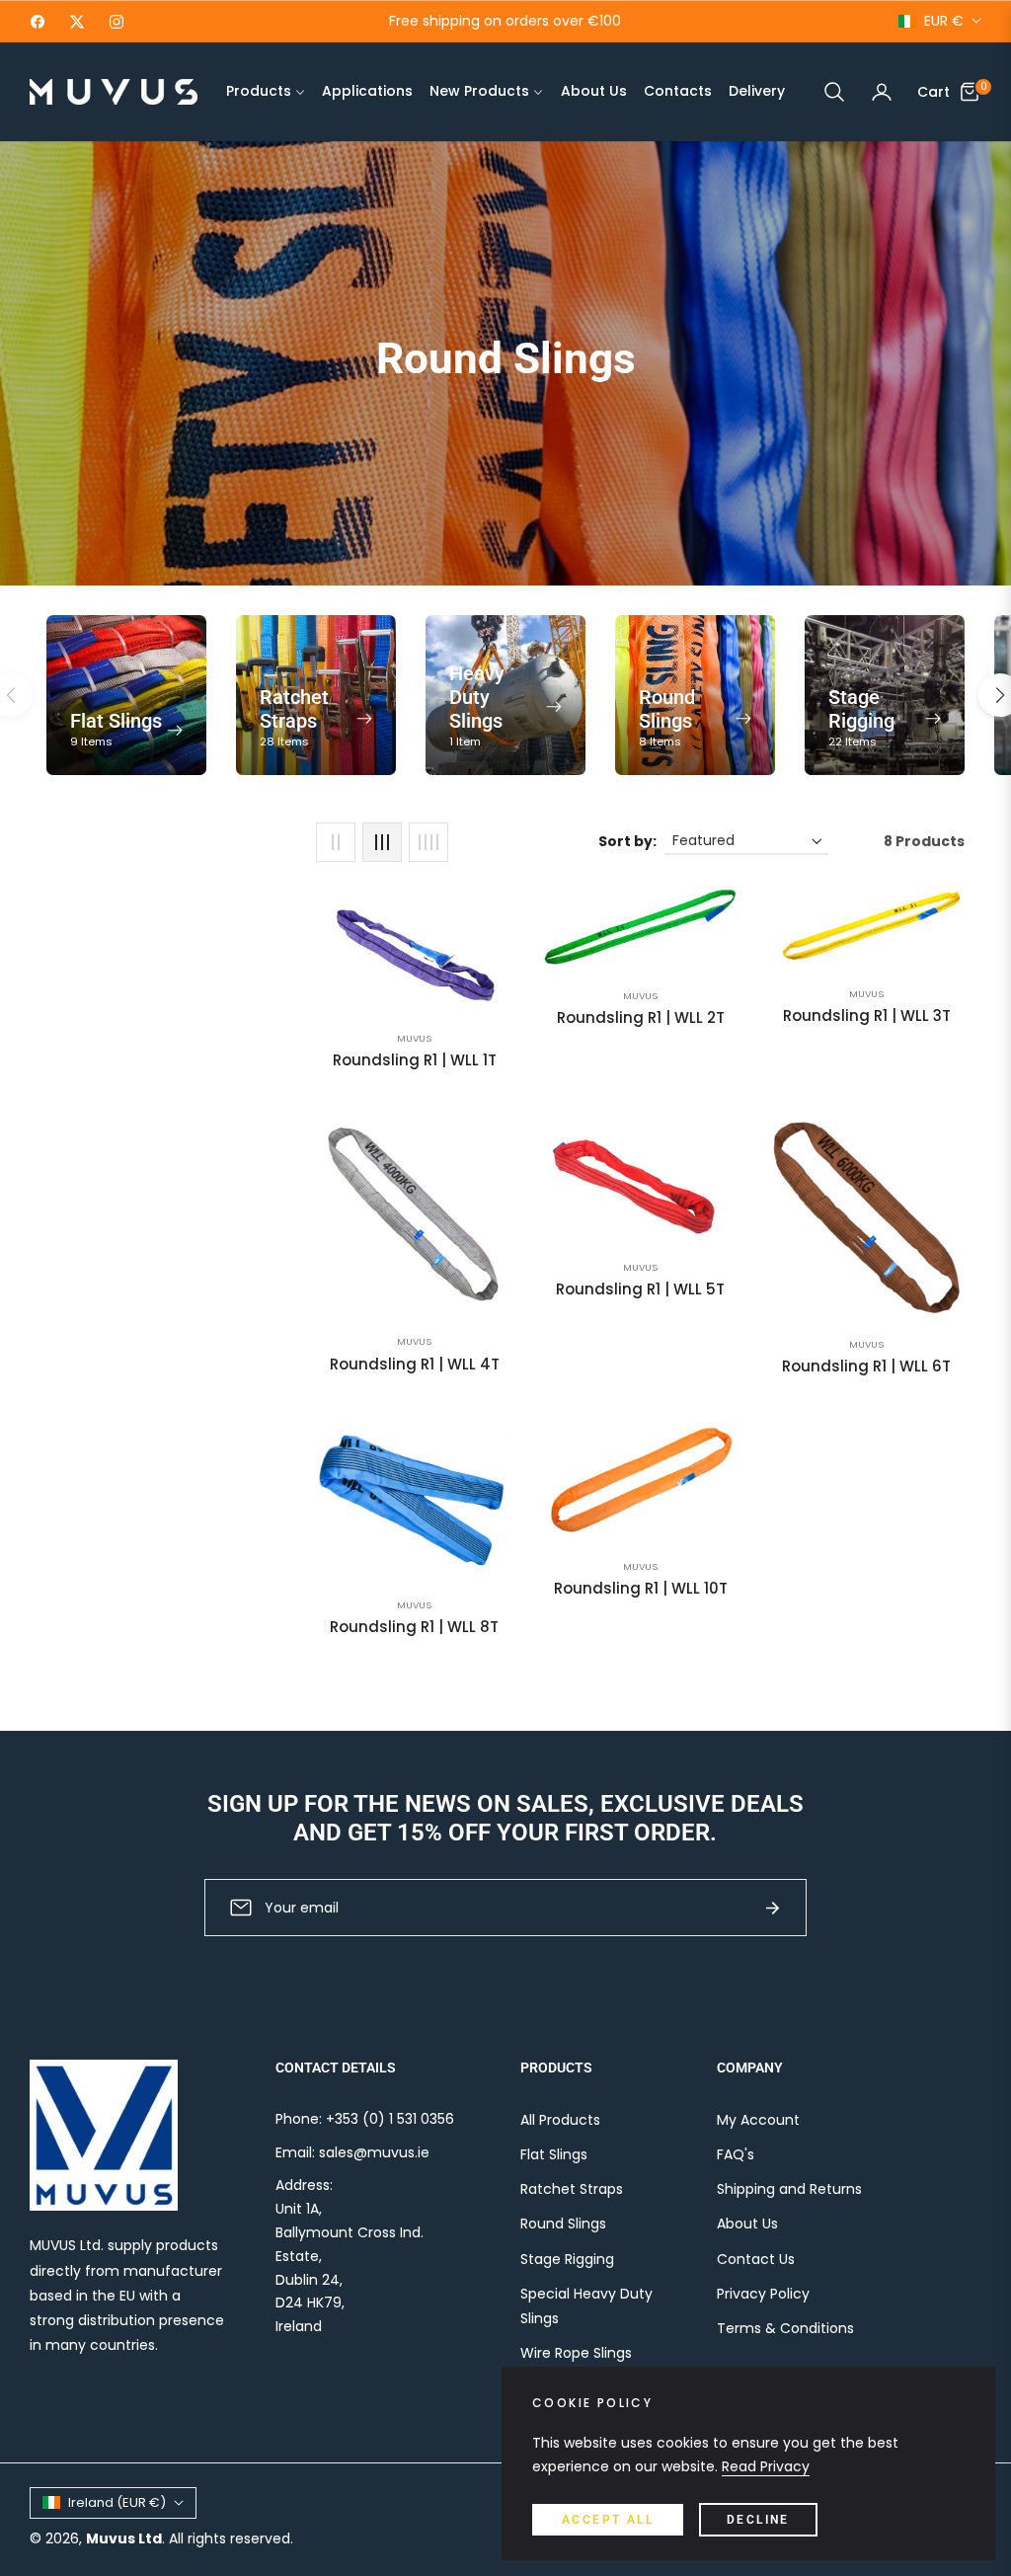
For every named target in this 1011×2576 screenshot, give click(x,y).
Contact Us (756, 2259)
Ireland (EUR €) (117, 2502)
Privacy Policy (763, 2294)
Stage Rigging (567, 2259)
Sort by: (627, 841)
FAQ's (736, 2154)
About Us (747, 2224)
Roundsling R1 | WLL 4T (415, 1365)
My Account (758, 2120)
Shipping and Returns (789, 2189)
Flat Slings (554, 2154)
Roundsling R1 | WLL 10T (641, 1589)
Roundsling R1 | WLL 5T (640, 1289)
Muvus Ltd (124, 2538)
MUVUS (414, 1038)
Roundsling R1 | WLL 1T (415, 1060)
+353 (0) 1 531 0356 (390, 2119)
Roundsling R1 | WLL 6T (866, 1366)
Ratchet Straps (572, 2189)
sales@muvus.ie (374, 2152)
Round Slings (563, 2224)
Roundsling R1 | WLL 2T (641, 1018)
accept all (608, 2520)
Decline (758, 2520)
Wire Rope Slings (576, 2353)
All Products (560, 2120)
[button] (834, 92)
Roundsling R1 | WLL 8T (414, 1627)
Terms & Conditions (785, 2328)
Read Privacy (766, 2466)
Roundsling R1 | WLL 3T (867, 1016)
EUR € (944, 21)
